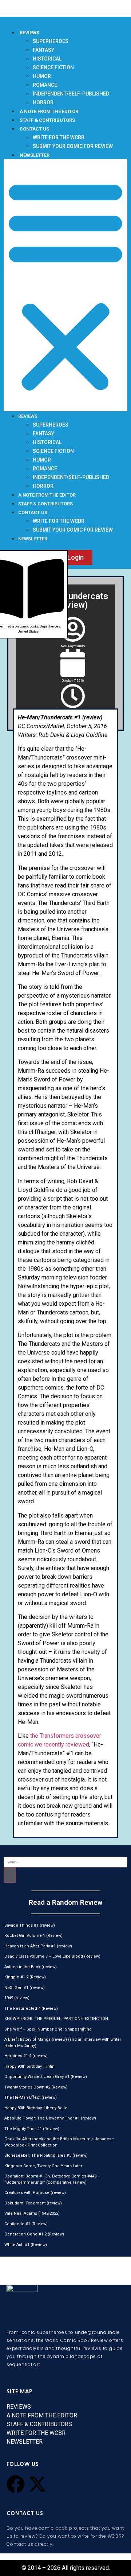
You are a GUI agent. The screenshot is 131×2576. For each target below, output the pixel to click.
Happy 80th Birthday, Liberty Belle (36, 2108)
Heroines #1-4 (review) (26, 2056)
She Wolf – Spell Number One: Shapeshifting (48, 2029)
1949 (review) (17, 1998)
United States (28, 632)
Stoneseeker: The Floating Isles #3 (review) (46, 2155)
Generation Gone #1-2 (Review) (34, 2234)
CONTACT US (34, 129)
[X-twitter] (37, 2484)
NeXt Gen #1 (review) (25, 1988)
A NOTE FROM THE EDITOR (49, 111)
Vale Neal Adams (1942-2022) (32, 2213)
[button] (65, 285)
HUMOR (42, 76)
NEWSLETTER (35, 155)
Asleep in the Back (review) (31, 1967)
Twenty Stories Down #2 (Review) (36, 2087)
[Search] (10, 1875)
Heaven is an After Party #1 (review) (38, 1946)
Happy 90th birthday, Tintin (29, 2066)
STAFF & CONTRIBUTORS (47, 120)
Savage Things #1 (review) (30, 1925)
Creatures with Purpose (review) (35, 2193)
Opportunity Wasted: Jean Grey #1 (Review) (46, 2077)
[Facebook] (16, 2484)
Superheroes (50, 626)
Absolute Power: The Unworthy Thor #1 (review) (50, 2118)
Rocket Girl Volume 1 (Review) (33, 1936)
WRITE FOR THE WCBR (59, 137)
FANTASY (43, 50)
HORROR (43, 102)
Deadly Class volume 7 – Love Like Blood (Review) (52, 1956)
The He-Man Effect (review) (31, 2097)
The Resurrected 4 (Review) (31, 2008)
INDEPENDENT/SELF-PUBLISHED (71, 94)
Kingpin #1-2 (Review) (25, 1977)
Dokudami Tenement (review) (33, 2203)
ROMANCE (45, 85)
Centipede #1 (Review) (26, 2224)
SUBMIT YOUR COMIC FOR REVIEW (73, 146)
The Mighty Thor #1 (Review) (32, 2129)
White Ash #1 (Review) (26, 2245)
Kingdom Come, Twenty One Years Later (43, 2166)
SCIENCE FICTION (53, 67)
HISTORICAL (47, 59)
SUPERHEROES (51, 41)
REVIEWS (29, 33)
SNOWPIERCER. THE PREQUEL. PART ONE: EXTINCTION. (57, 2019)
